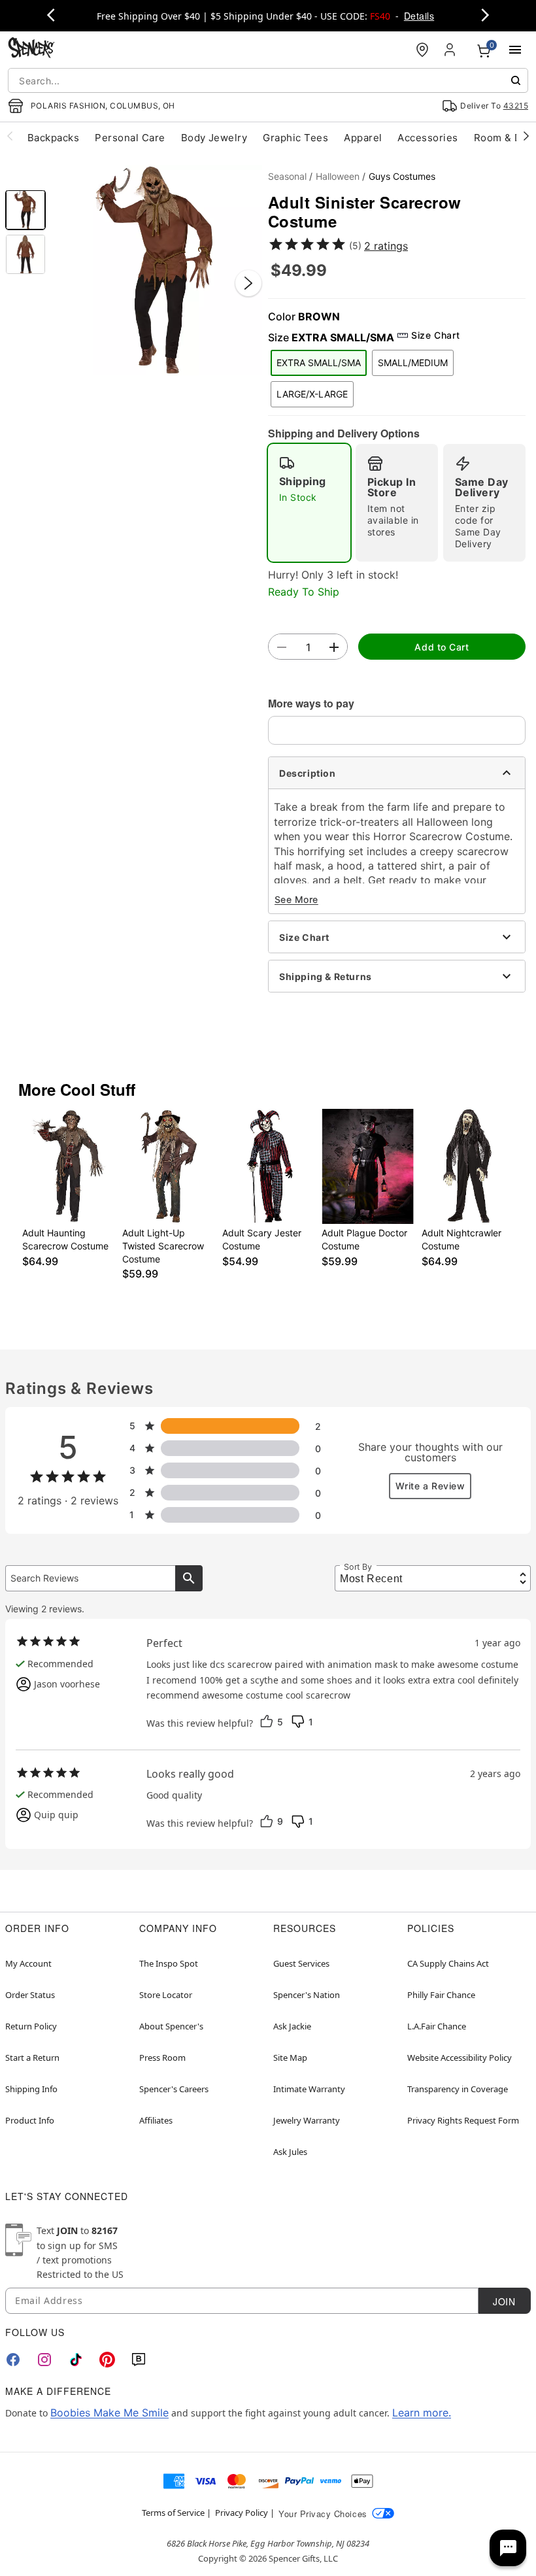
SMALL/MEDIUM (413, 363)
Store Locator (166, 1995)
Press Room (162, 2058)
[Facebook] (13, 2360)
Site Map (290, 2058)
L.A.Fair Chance (437, 2026)
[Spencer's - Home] (31, 49)
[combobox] (268, 80)
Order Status (30, 1995)
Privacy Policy (242, 2513)
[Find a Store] (422, 50)
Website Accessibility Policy (460, 2058)
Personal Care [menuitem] (130, 138)
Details (419, 16)
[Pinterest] (107, 2360)
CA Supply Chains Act (448, 1963)
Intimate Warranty (309, 2089)
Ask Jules (290, 2152)
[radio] (309, 503)
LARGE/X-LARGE (312, 394)
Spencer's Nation (307, 1995)
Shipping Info (31, 2089)
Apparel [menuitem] (363, 138)
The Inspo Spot (169, 1963)
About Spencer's (171, 2026)
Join (504, 2301)
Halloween (338, 176)
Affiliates (156, 2120)
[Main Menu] (515, 50)
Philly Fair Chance (441, 1995)
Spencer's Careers (174, 2089)
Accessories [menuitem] (427, 138)
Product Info (30, 2120)
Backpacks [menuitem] (53, 138)
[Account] (451, 50)
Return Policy (31, 2026)
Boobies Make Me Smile (109, 2413)
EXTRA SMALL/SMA (319, 363)
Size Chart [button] (435, 335)
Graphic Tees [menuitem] (295, 138)
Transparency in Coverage (458, 2089)
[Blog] (139, 2360)
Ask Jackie (292, 2026)
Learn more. (422, 2413)
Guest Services (301, 1963)
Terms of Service (173, 2513)
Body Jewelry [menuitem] (214, 138)
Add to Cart (442, 647)
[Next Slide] (248, 283)
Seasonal (287, 176)
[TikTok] (76, 2360)
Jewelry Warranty (307, 2120)
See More (296, 899)
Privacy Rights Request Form (463, 2120)
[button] (157, 270)
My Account (28, 1963)
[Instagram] (44, 2360)
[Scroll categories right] (526, 135)
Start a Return (32, 2058)
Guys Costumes (402, 176)
